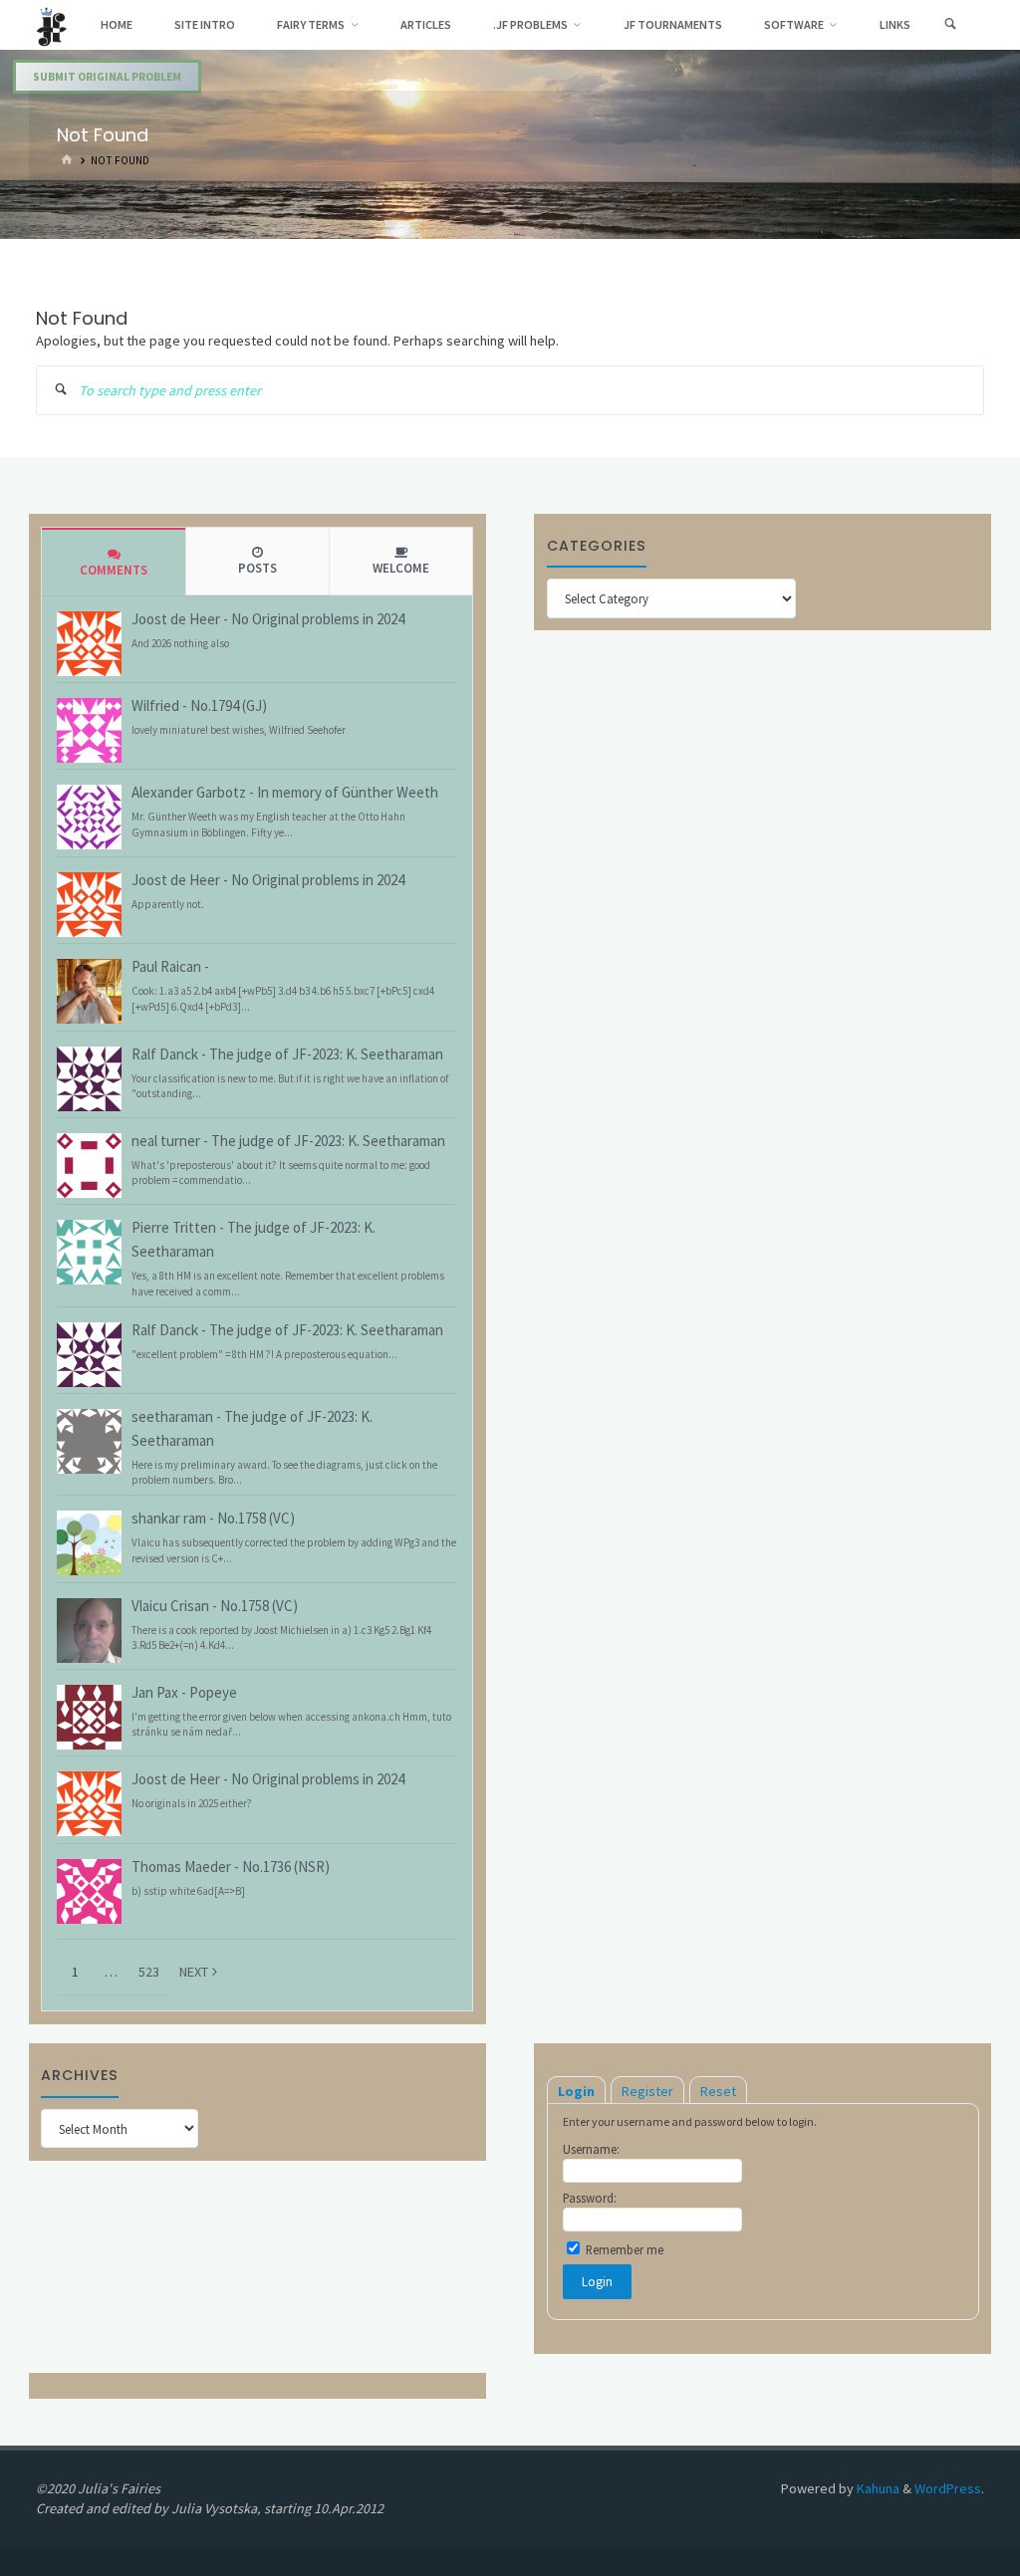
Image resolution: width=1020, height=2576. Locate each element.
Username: (591, 2149)
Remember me (623, 2249)
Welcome (401, 568)
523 (149, 1972)
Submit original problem (107, 77)
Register (647, 2091)
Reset (718, 2091)
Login (576, 2091)
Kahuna (877, 2488)
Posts (257, 568)
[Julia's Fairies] (51, 25)
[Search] (951, 25)
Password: (590, 2198)
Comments (114, 570)
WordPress (948, 2488)
